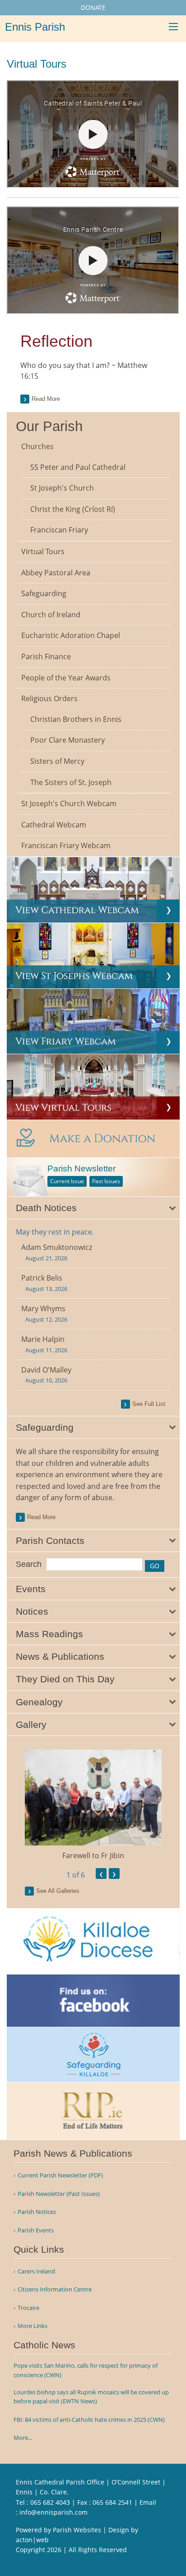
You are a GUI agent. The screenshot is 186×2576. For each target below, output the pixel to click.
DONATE (93, 7)
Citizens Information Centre (55, 2289)
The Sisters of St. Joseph (71, 782)
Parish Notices (37, 2212)
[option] (93, 1805)
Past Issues (106, 1181)
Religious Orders (49, 698)
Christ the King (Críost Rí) (73, 509)
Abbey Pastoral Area (56, 573)
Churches (37, 446)
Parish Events (36, 2230)
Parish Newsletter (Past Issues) (59, 2194)
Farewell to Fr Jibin (93, 1855)
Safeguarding (44, 593)
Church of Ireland (51, 615)
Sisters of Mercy (57, 761)
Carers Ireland (36, 2271)
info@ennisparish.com (53, 2512)
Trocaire (28, 2308)
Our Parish (49, 426)
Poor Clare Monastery (67, 740)
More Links (33, 2326)
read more (41, 1517)
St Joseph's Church (62, 488)
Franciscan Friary (59, 530)
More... (23, 2438)
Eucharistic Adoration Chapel (71, 635)
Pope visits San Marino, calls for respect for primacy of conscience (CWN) (86, 2370)
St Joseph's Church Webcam (69, 804)
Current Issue (67, 1181)
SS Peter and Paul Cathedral (78, 467)
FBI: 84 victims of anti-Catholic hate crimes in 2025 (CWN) (89, 2420)
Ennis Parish (35, 27)
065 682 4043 (50, 2502)
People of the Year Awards (66, 678)
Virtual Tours (43, 551)
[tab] (93, 1208)
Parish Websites (77, 2530)
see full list (149, 1404)
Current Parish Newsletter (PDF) (60, 2175)
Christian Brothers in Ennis (76, 719)
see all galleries (58, 1891)
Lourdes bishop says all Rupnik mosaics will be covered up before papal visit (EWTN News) (91, 2397)
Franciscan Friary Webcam (66, 845)
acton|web (32, 2540)
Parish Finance (46, 657)
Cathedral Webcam (54, 825)
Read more (46, 399)
